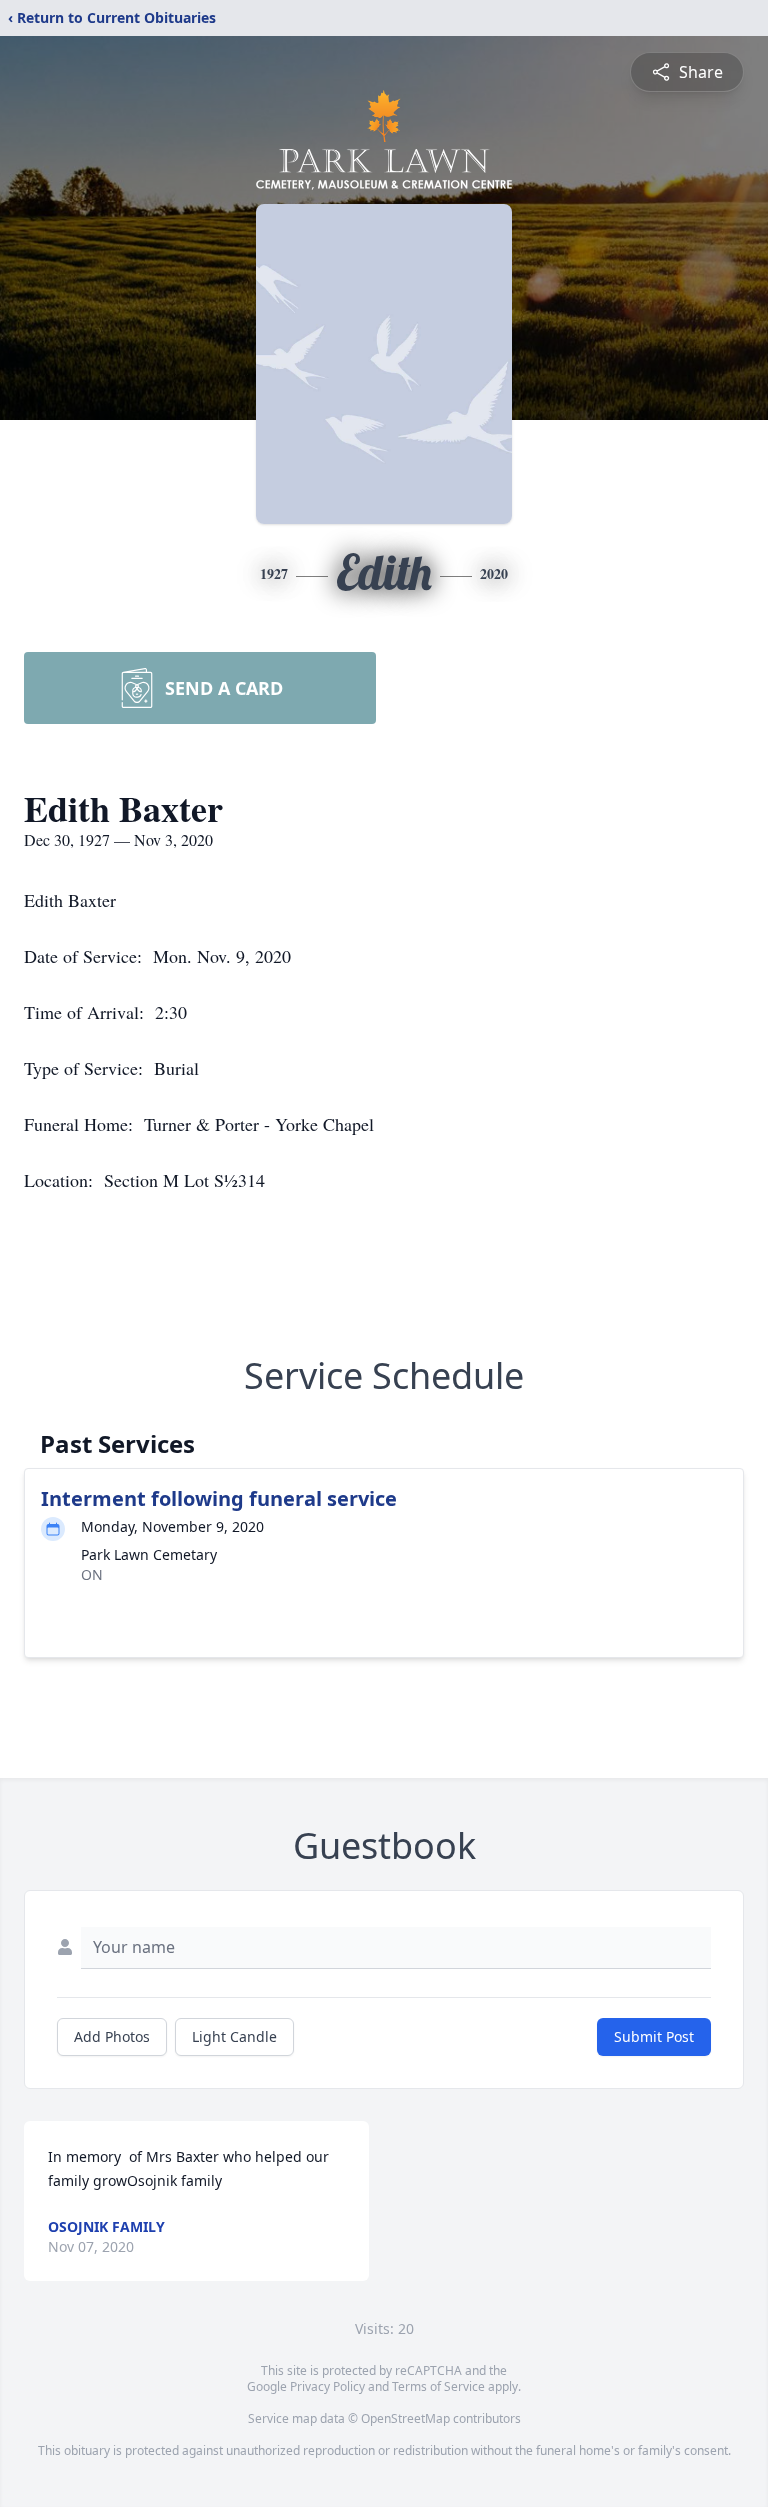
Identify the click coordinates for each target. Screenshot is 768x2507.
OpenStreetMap (405, 2418)
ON (92, 1574)
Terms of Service (438, 2386)
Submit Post (654, 2036)
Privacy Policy (327, 2386)
